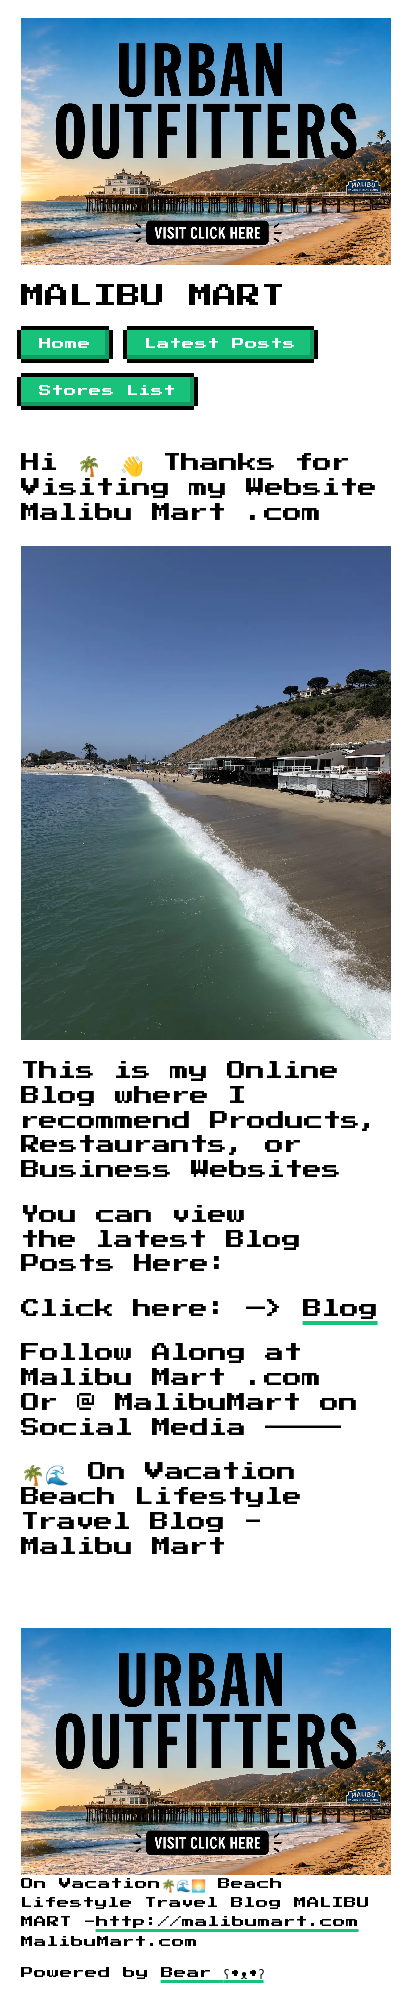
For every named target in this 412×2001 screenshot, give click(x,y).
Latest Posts (220, 344)
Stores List (107, 391)
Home (65, 344)
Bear (212, 1973)
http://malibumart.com (227, 1922)
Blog (340, 1309)
